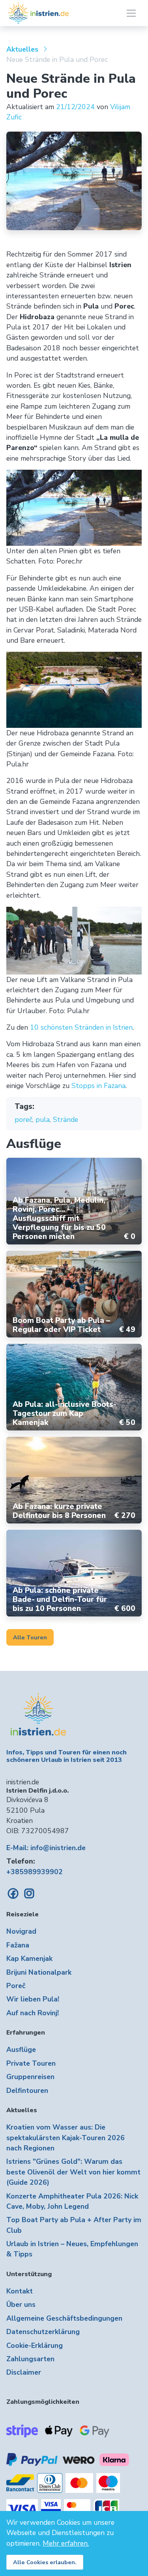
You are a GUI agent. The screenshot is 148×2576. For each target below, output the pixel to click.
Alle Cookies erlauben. (45, 2562)
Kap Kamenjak (29, 1959)
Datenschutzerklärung (43, 2332)
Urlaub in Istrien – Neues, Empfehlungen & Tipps (72, 2249)
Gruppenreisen (30, 2077)
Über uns (21, 2304)
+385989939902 (35, 1872)
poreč (23, 1120)
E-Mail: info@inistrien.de (46, 1848)
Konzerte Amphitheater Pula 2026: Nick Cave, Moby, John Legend (72, 2201)
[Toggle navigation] (131, 13)
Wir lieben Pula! (33, 1999)
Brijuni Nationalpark (39, 1972)
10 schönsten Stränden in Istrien (81, 1027)
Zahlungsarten (30, 2359)
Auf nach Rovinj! (33, 2013)
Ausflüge (21, 2050)
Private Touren (31, 2063)
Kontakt (20, 2291)
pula (43, 1120)
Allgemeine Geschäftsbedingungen (64, 2318)
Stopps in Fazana (98, 1086)
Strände (66, 1120)
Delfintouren (27, 2091)
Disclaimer (24, 2372)
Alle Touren (30, 1637)
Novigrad (21, 1931)
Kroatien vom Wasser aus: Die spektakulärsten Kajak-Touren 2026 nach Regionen (66, 2138)
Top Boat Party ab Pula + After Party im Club (74, 2225)
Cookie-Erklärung (35, 2345)
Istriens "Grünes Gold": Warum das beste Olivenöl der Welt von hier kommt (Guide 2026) (73, 2172)
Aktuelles (22, 49)
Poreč (16, 1986)
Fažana (18, 1945)
